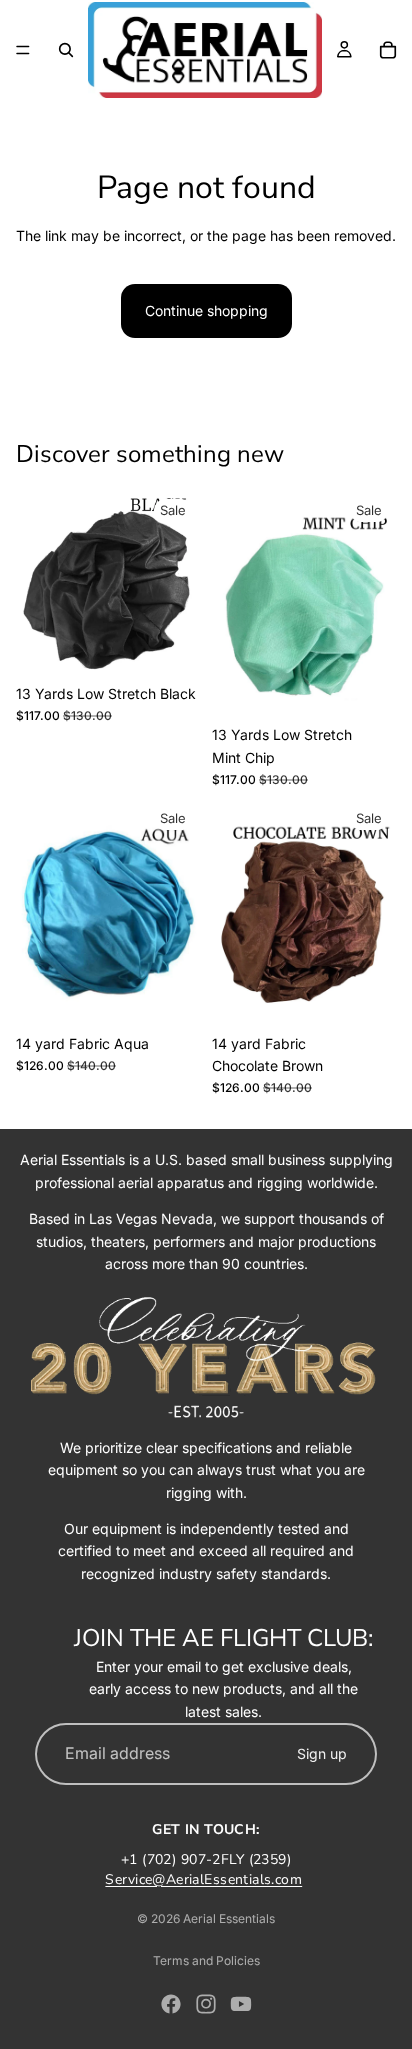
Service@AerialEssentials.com (203, 1879)
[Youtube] (241, 2004)
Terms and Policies (206, 1960)
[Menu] (23, 50)
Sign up (322, 1753)
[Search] (66, 50)
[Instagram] (206, 2004)
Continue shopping (206, 310)
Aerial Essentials (229, 1918)
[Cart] (388, 50)
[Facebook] (171, 2004)
